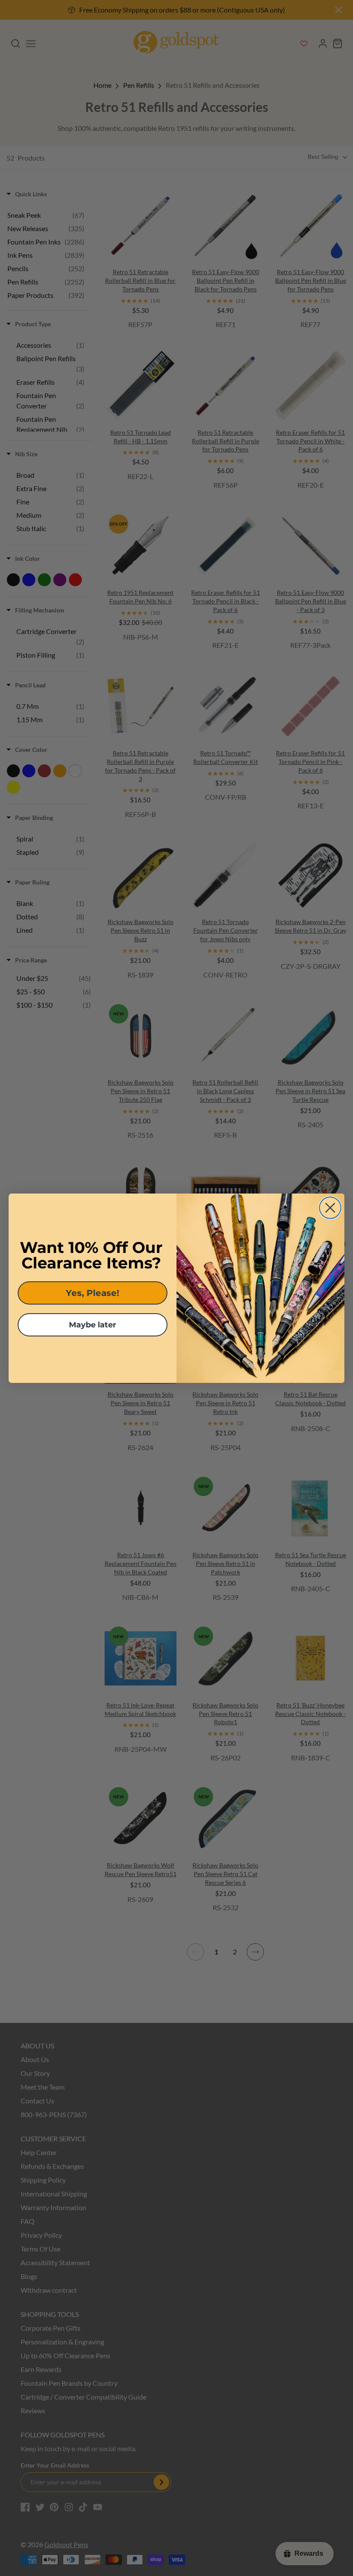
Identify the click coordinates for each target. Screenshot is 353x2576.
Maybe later (93, 1325)
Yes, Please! (93, 1293)
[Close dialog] (330, 1208)
